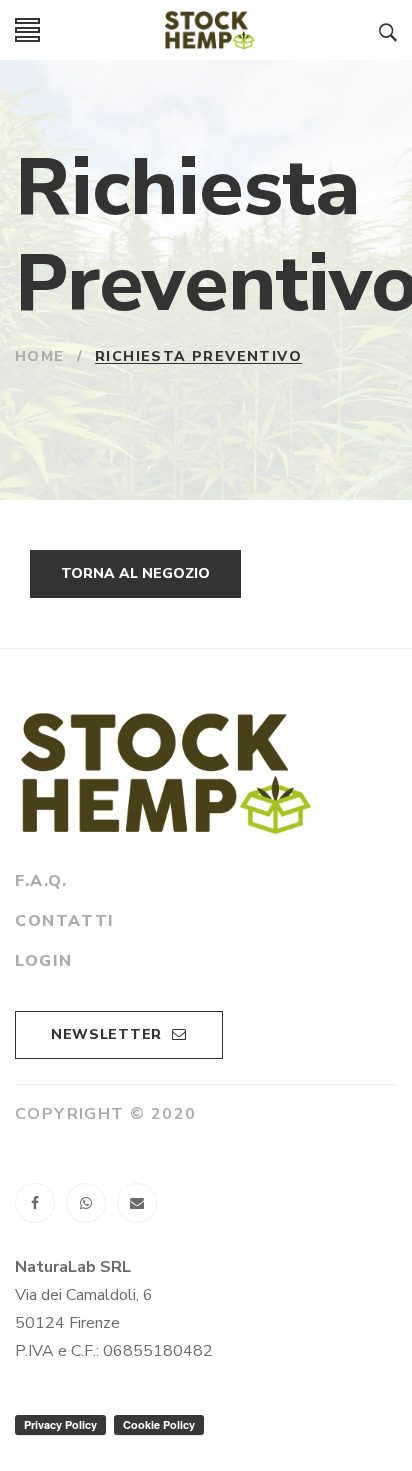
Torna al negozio (135, 573)
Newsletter (106, 1034)
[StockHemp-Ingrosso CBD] (210, 30)
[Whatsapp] (86, 1203)
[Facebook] (35, 1203)
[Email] (137, 1203)
